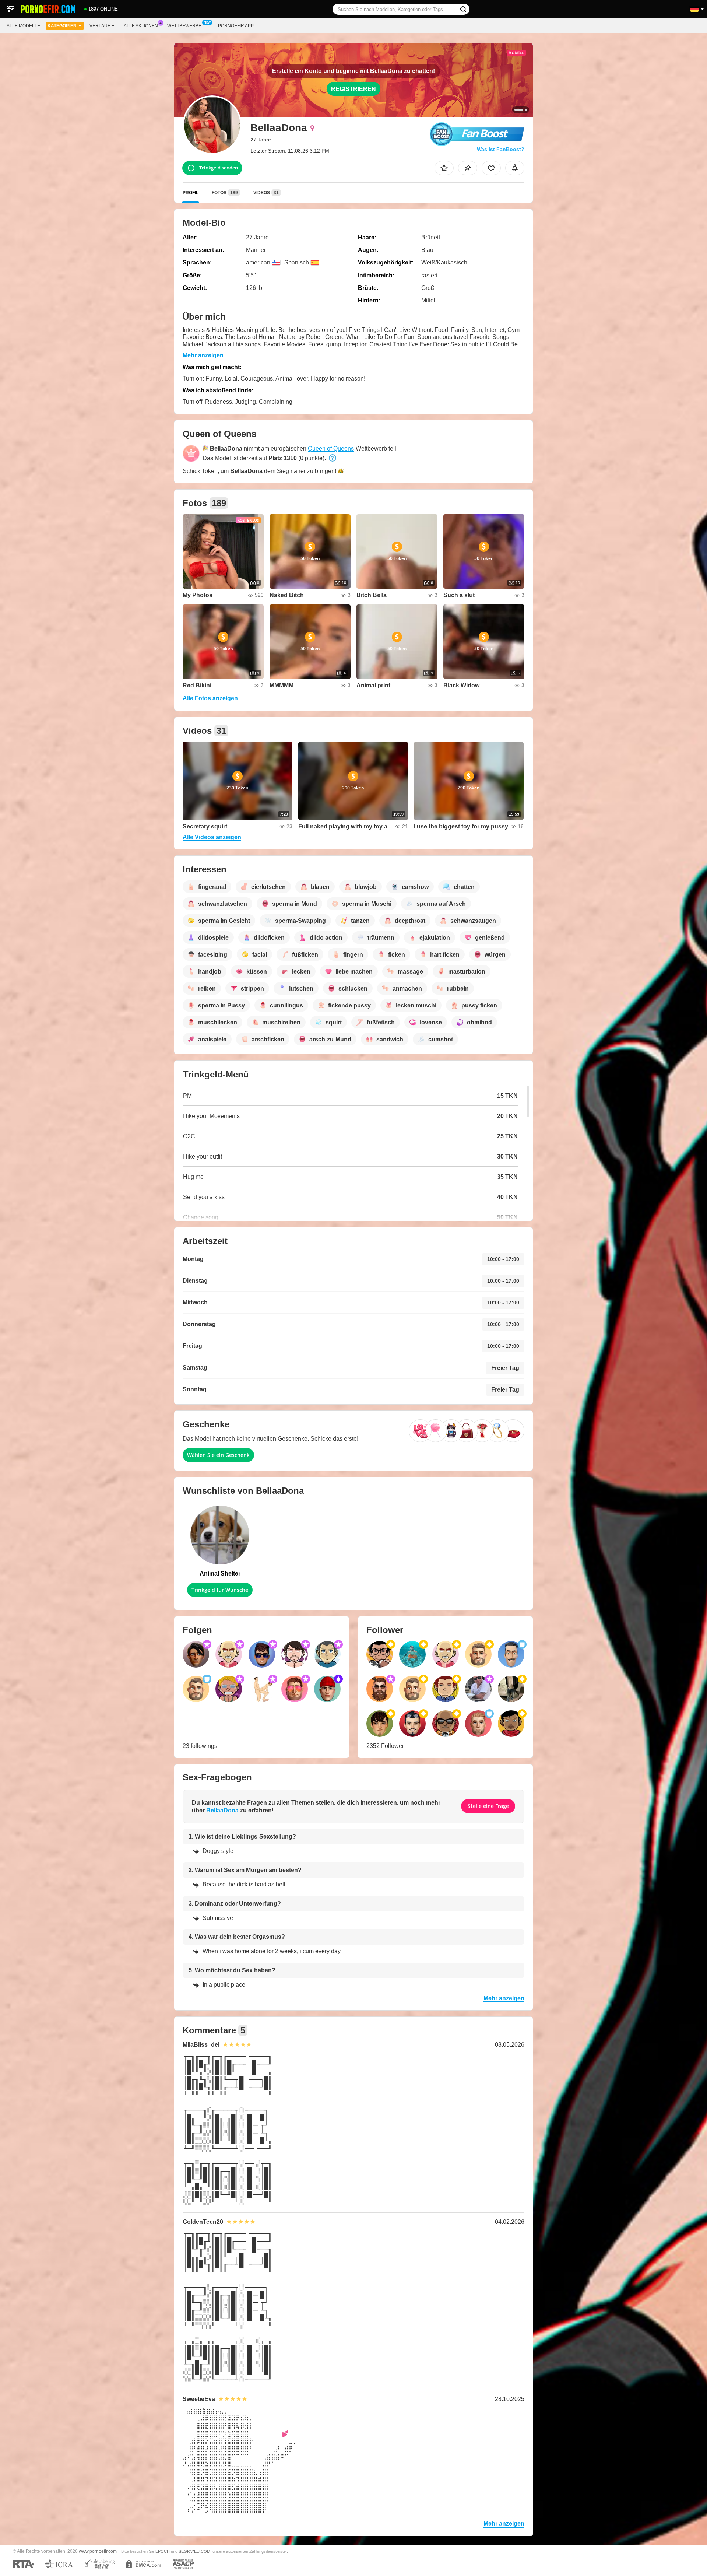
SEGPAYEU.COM (194, 2551)
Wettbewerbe (184, 26)
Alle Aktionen (141, 26)
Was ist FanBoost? (501, 149)
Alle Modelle (23, 26)
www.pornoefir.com (98, 2551)
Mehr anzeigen (203, 355)
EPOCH (163, 2551)
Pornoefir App (236, 26)
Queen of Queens (331, 448)
